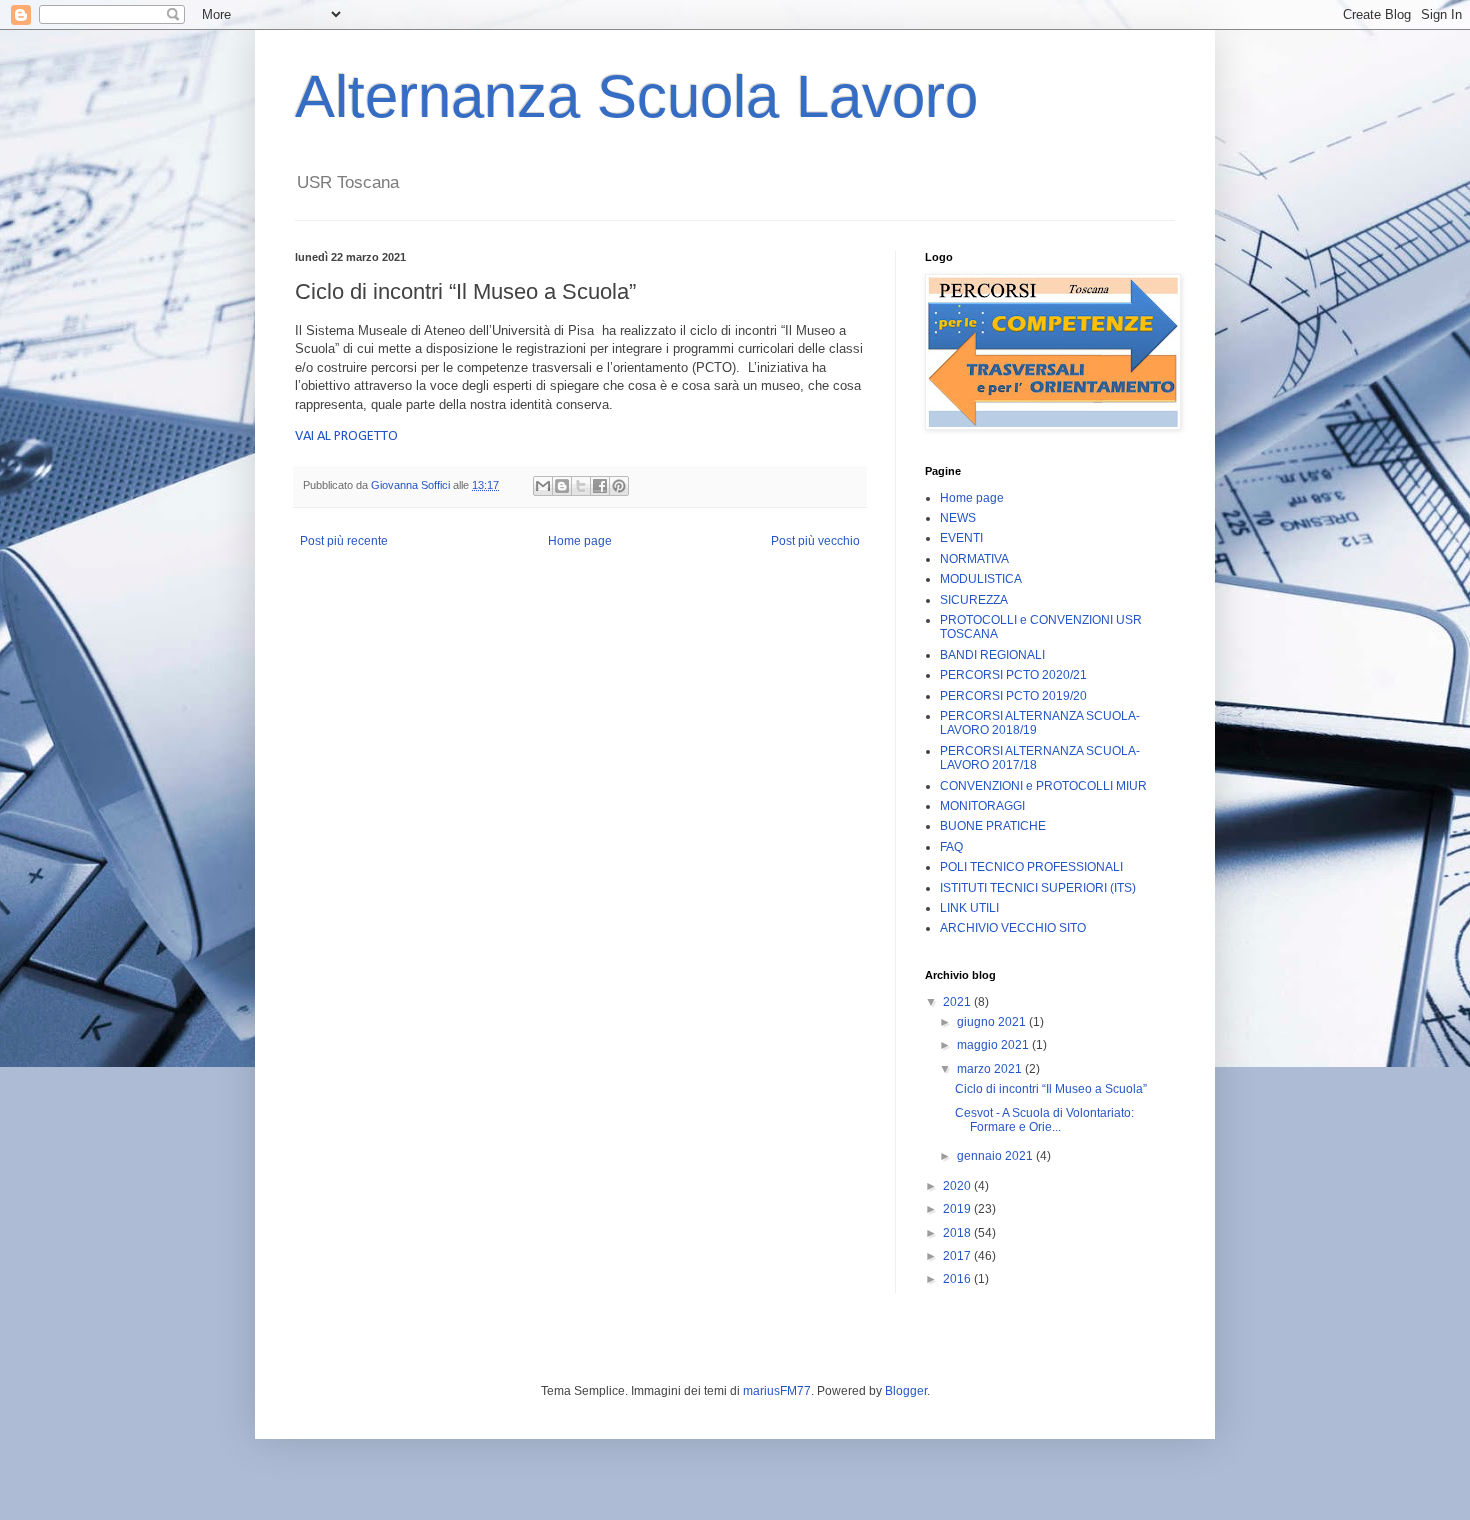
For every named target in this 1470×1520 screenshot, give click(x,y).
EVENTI (961, 538)
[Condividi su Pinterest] (619, 486)
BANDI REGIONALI (992, 655)
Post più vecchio (815, 541)
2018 (958, 1233)
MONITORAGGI (982, 806)
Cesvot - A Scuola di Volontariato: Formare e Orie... (1044, 1120)
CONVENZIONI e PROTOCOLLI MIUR (1043, 786)
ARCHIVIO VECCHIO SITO (1013, 928)
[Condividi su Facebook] (600, 486)
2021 (958, 1002)
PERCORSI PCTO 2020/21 (1013, 675)
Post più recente (344, 541)
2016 (958, 1279)
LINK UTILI (969, 908)
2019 (958, 1209)
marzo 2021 (991, 1069)
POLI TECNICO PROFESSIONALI (1031, 867)
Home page (580, 541)
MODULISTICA (981, 579)
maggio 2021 (994, 1045)
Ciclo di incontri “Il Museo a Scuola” (1051, 1089)
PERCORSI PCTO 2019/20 (1013, 696)
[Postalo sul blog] (562, 486)
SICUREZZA (974, 600)
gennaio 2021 (996, 1156)
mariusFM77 (777, 1391)
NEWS (958, 518)
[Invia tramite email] (543, 486)
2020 (958, 1186)
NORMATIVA (974, 559)
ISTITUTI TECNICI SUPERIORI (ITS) (1038, 888)
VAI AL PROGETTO (348, 436)
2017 (958, 1256)
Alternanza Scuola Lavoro (636, 96)
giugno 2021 (993, 1022)
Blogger (906, 1391)
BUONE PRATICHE (993, 826)
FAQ (951, 847)
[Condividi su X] (581, 486)
